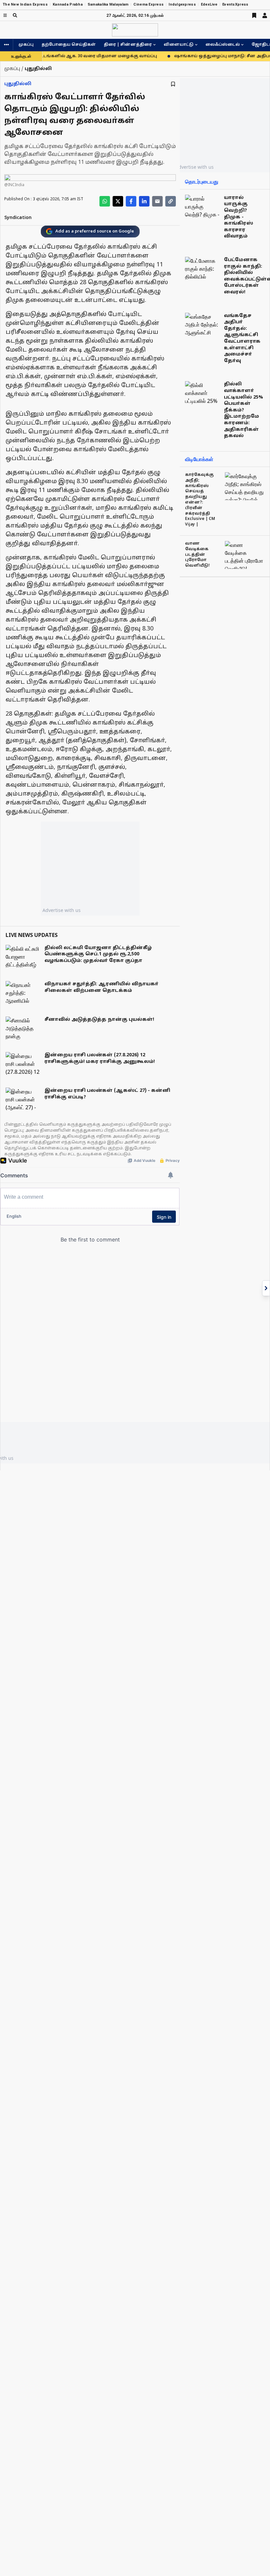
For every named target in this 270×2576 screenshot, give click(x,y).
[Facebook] (131, 201)
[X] (118, 201)
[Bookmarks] (254, 15)
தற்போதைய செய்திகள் (69, 45)
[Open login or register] (265, 15)
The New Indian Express (25, 4)
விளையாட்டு (179, 45)
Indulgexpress (182, 4)
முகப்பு (26, 45)
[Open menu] (5, 15)
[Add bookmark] (173, 84)
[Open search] (15, 15)
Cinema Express (148, 4)
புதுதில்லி (18, 84)
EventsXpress (235, 4)
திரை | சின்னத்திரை (128, 45)
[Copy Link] (171, 201)
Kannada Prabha (68, 4)
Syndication (18, 218)
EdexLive (209, 4)
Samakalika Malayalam (108, 4)
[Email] (157, 201)
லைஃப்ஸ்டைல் (223, 45)
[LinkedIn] (144, 201)
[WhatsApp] (105, 201)
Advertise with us (62, 910)
